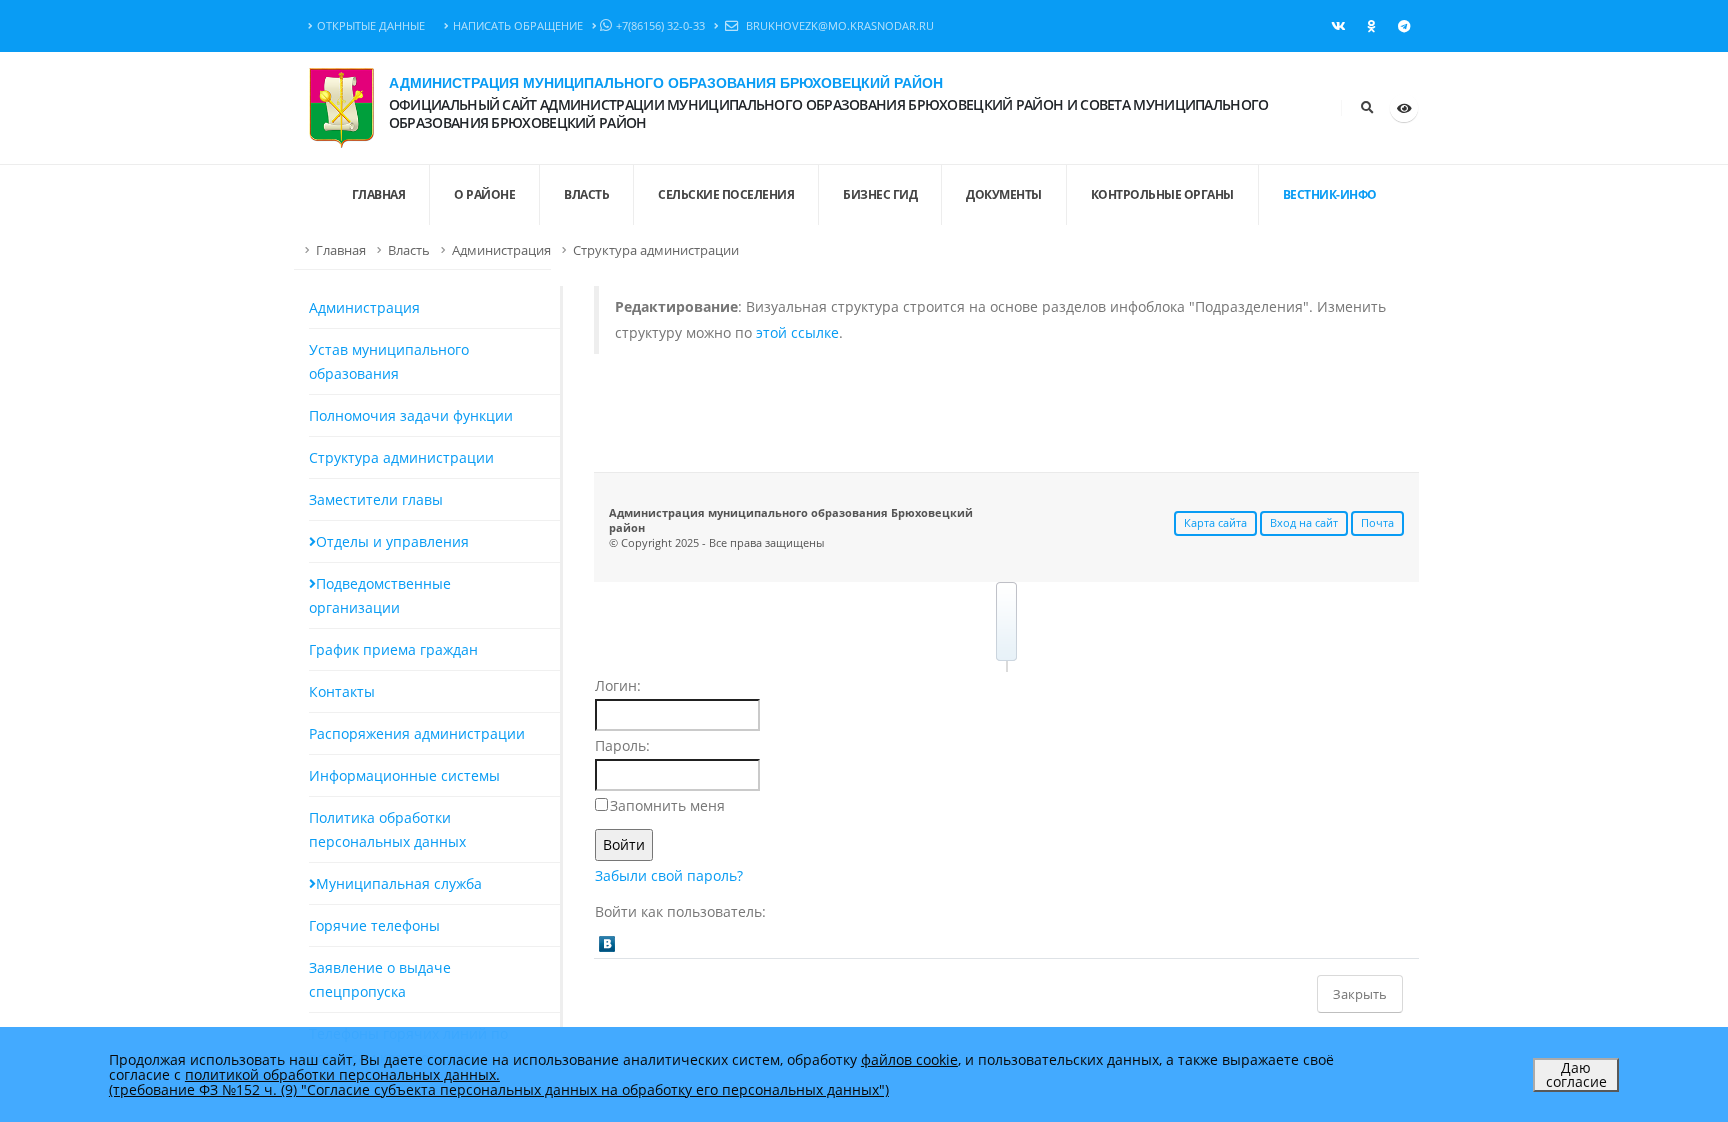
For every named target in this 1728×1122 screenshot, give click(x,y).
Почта (1377, 522)
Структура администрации (656, 250)
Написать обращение (518, 25)
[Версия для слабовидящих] (1404, 108)
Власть (586, 194)
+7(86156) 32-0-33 (660, 25)
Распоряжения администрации (417, 733)
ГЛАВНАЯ (379, 194)
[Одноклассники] (1371, 26)
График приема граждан (393, 649)
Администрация (501, 250)
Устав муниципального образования (389, 361)
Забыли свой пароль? (669, 875)
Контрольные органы (1162, 194)
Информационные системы (404, 775)
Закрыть (1360, 994)
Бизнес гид (880, 194)
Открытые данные (371, 25)
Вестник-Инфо (1330, 194)
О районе (484, 194)
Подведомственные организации (380, 595)
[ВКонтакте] (1338, 26)
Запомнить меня (667, 805)
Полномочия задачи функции (411, 415)
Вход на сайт (1304, 522)
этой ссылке (797, 332)
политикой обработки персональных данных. (342, 1074)
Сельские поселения (726, 194)
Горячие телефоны (374, 925)
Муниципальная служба (399, 883)
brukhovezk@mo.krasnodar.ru (838, 25)
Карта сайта (1215, 522)
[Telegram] (1404, 26)
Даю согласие (1576, 1074)
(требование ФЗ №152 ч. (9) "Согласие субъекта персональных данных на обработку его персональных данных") (499, 1089)
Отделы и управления (392, 541)
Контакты (342, 691)
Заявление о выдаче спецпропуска (380, 979)
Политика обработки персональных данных (387, 829)
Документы (1004, 194)
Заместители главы (376, 499)
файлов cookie (909, 1059)
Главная (341, 250)
